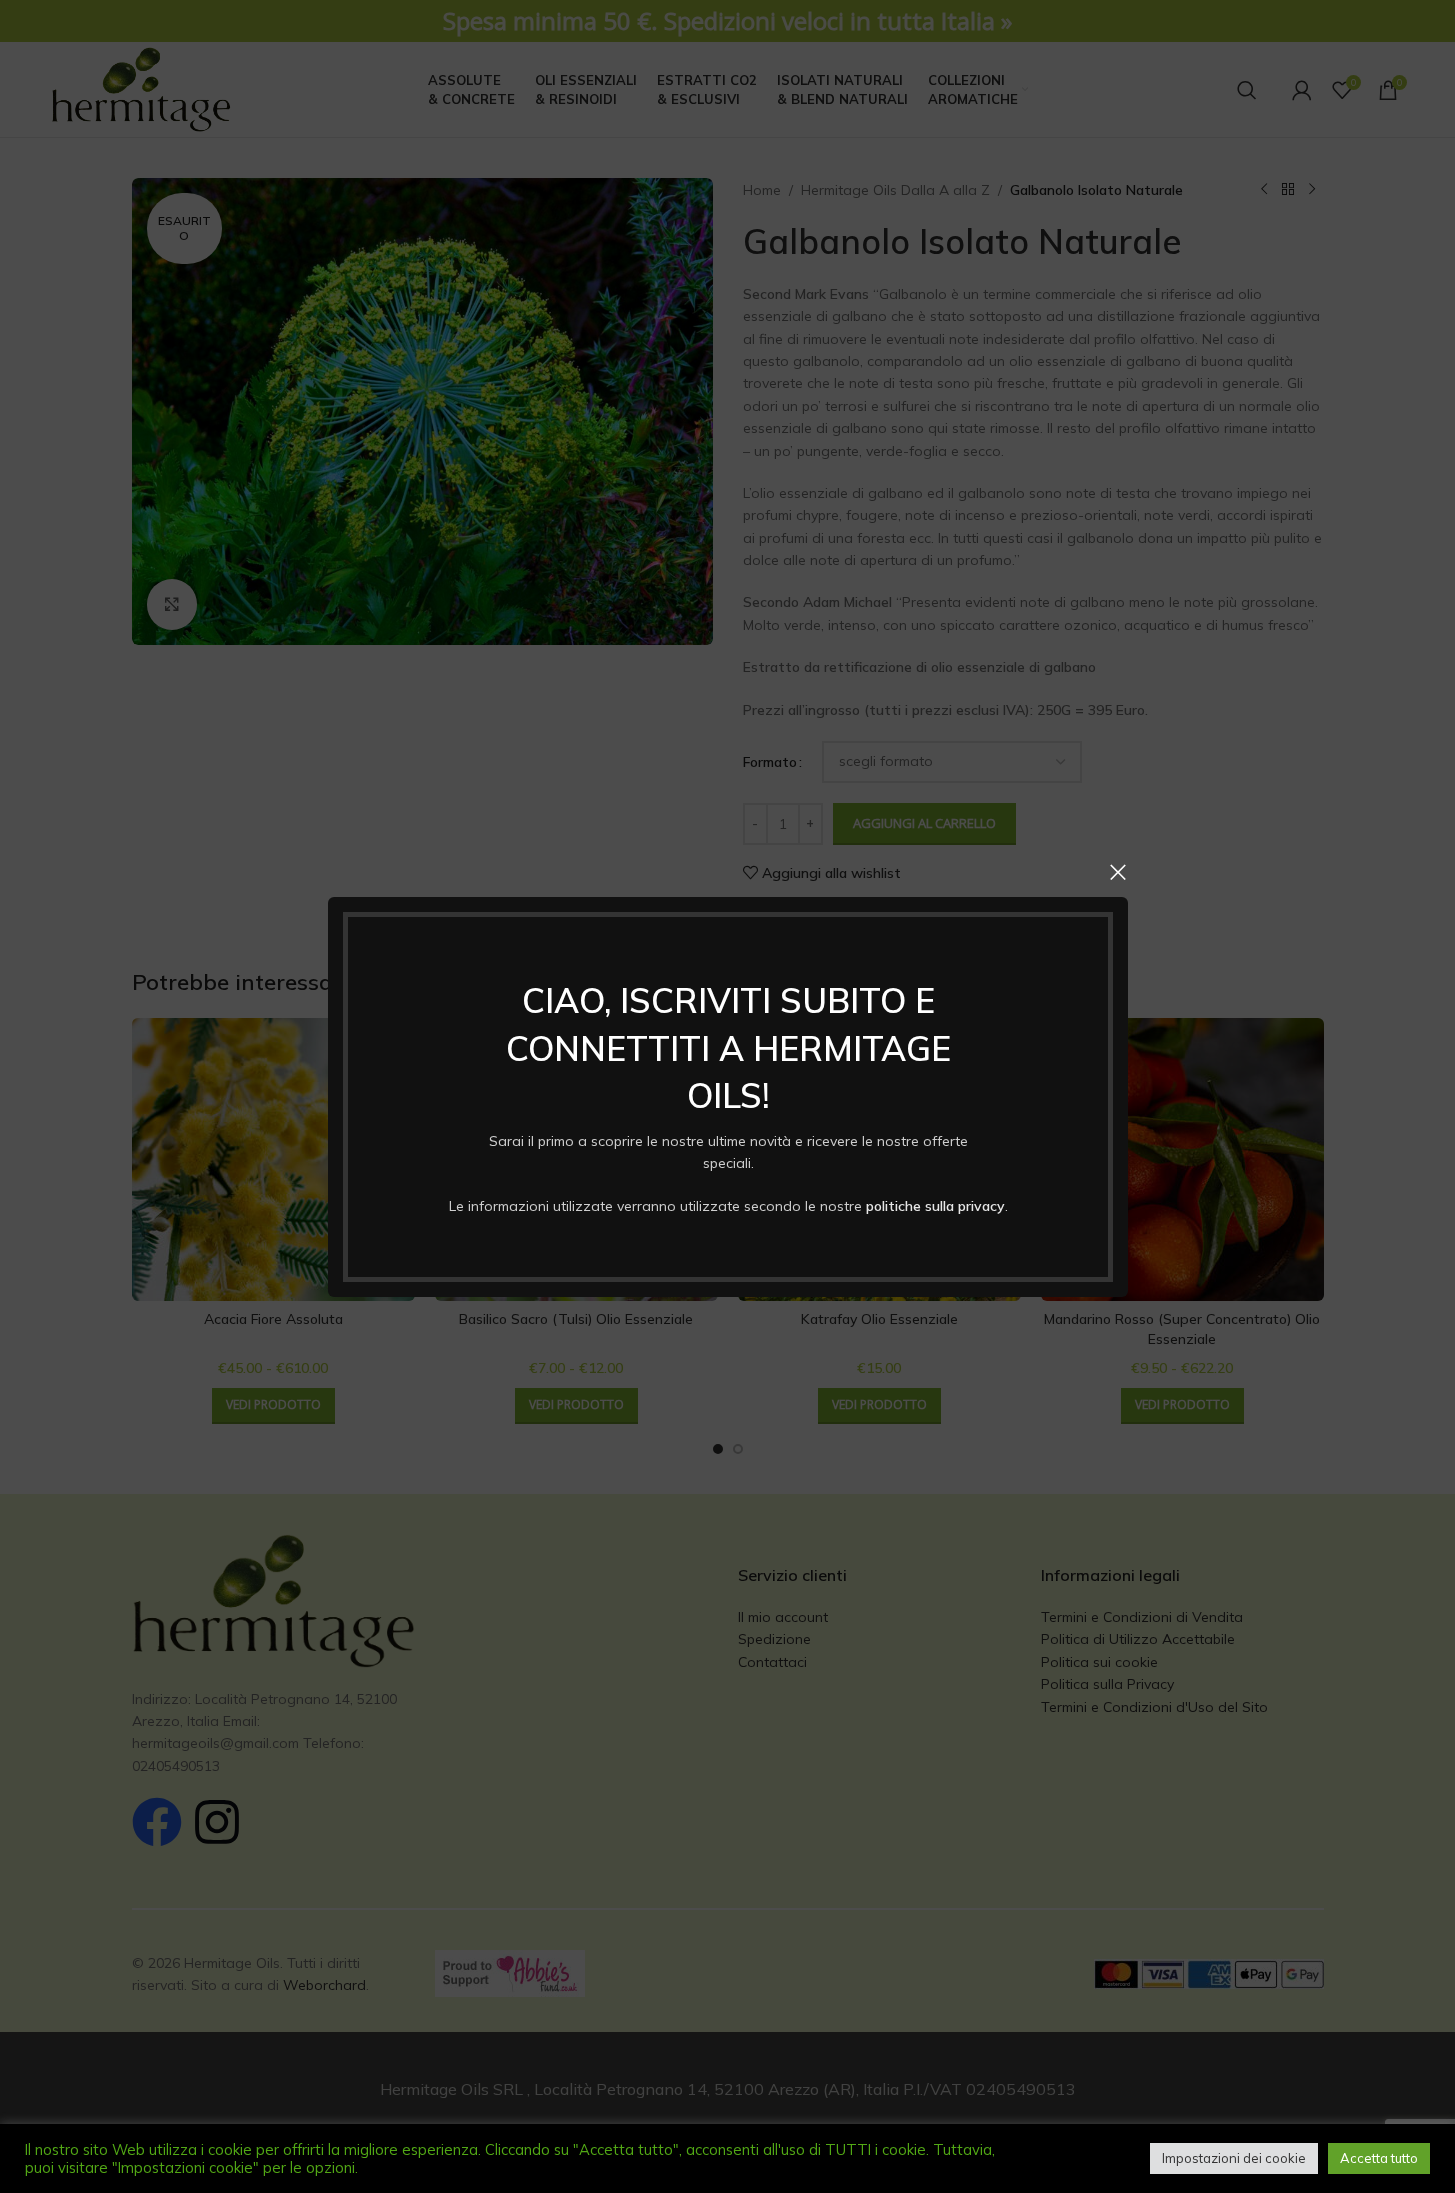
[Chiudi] (1118, 872)
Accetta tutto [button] (1379, 2158)
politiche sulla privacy (934, 1205)
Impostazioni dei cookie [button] (1234, 2158)
